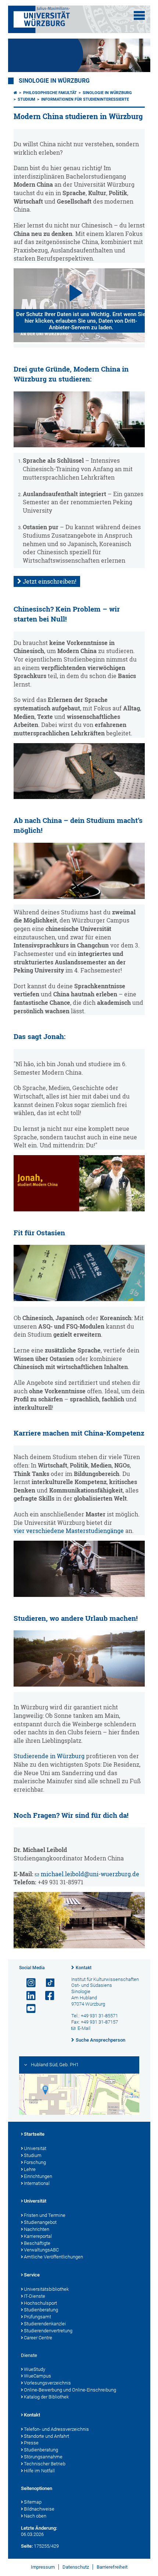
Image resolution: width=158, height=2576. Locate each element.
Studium (26, 99)
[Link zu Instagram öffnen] (28, 1983)
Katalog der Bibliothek (46, 2397)
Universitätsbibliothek (46, 2289)
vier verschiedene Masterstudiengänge (69, 1531)
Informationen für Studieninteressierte (85, 99)
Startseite (34, 2134)
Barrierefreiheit (112, 2567)
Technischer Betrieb (45, 2464)
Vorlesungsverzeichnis (47, 2383)
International (37, 2183)
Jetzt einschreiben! (50, 581)
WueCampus (37, 2376)
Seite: (27, 2546)
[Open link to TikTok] (47, 1983)
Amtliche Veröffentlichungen (53, 2257)
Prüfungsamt (37, 2317)
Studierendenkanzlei (45, 2324)
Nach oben (35, 2516)
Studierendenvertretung (48, 2331)
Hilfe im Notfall (39, 2471)
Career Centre (38, 2338)
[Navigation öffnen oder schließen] (139, 15)
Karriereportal (38, 2236)
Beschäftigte (37, 2243)
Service (32, 2275)
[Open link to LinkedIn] (28, 1996)
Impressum (43, 2567)
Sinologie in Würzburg (54, 81)
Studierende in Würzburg (49, 1756)
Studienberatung (41, 2310)
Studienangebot (40, 2222)
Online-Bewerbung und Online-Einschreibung (70, 2390)
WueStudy (35, 2369)
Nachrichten (37, 2229)
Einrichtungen (38, 2176)
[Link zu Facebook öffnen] (47, 1996)
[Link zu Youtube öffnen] (28, 2009)
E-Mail (84, 2028)
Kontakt (84, 1968)
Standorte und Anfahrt (46, 2436)
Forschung (35, 2162)
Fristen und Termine (45, 2215)
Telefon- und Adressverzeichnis (56, 2429)
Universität (35, 2148)
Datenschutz (76, 2567)
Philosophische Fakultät (50, 93)
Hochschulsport (40, 2303)
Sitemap (33, 2502)
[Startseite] (15, 93)
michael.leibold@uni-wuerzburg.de (90, 1874)
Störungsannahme (43, 2457)
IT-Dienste (35, 2296)
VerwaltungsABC (41, 2250)
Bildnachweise (39, 2509)
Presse (31, 2443)
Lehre (30, 2169)
